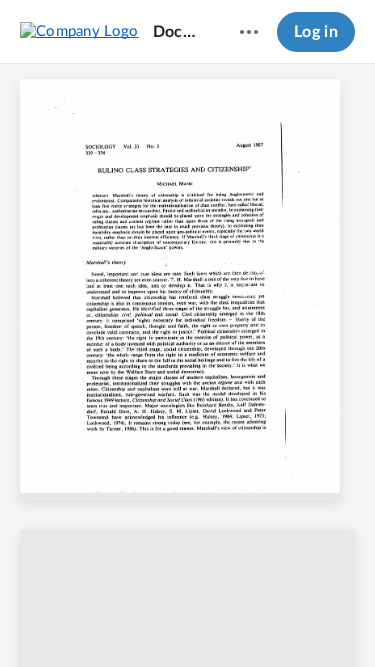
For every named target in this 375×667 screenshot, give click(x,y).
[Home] (79, 31)
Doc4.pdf (177, 32)
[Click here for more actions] (249, 32)
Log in (316, 32)
